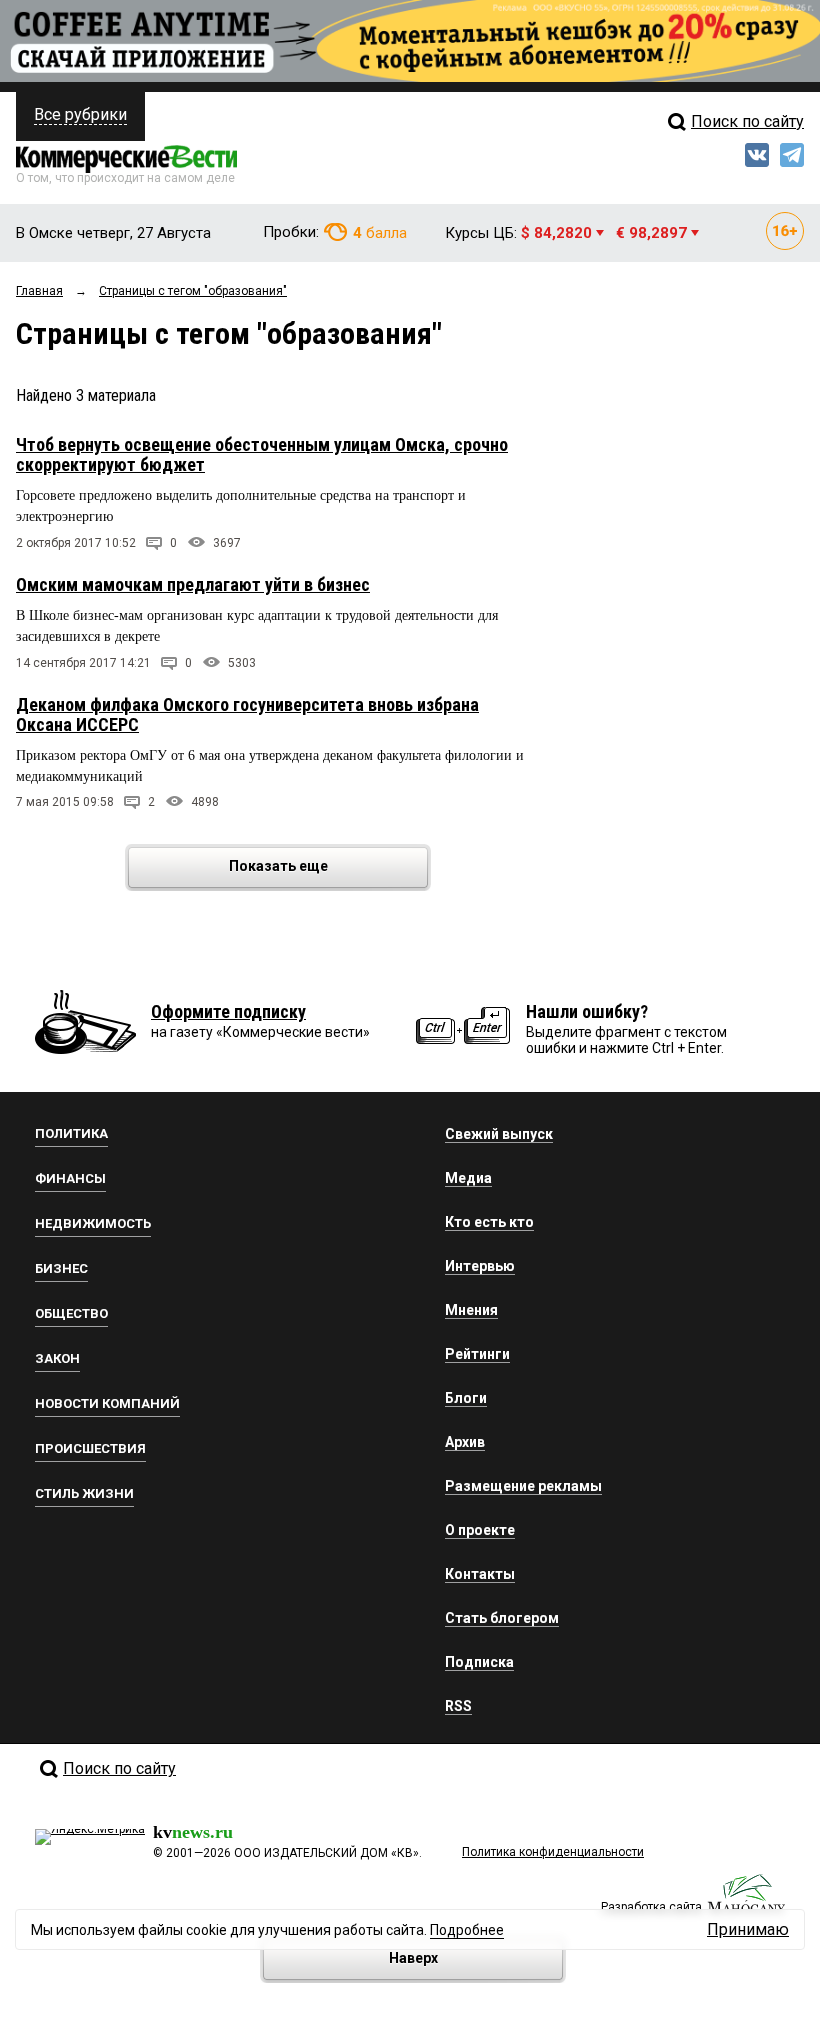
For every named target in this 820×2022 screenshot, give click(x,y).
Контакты (480, 1574)
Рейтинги (477, 1354)
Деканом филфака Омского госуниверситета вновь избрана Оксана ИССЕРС (247, 714)
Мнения (471, 1310)
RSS (458, 1706)
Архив (465, 1442)
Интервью (480, 1266)
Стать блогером (502, 1618)
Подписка (479, 1662)
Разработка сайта (651, 1907)
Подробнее (467, 1930)
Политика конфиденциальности (553, 1852)
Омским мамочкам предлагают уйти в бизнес (193, 584)
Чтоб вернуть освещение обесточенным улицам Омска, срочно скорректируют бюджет (262, 454)
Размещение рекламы (523, 1486)
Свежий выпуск (499, 1134)
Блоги (466, 1398)
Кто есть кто (489, 1222)
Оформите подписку (228, 1011)
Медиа (468, 1178)
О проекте (480, 1530)
